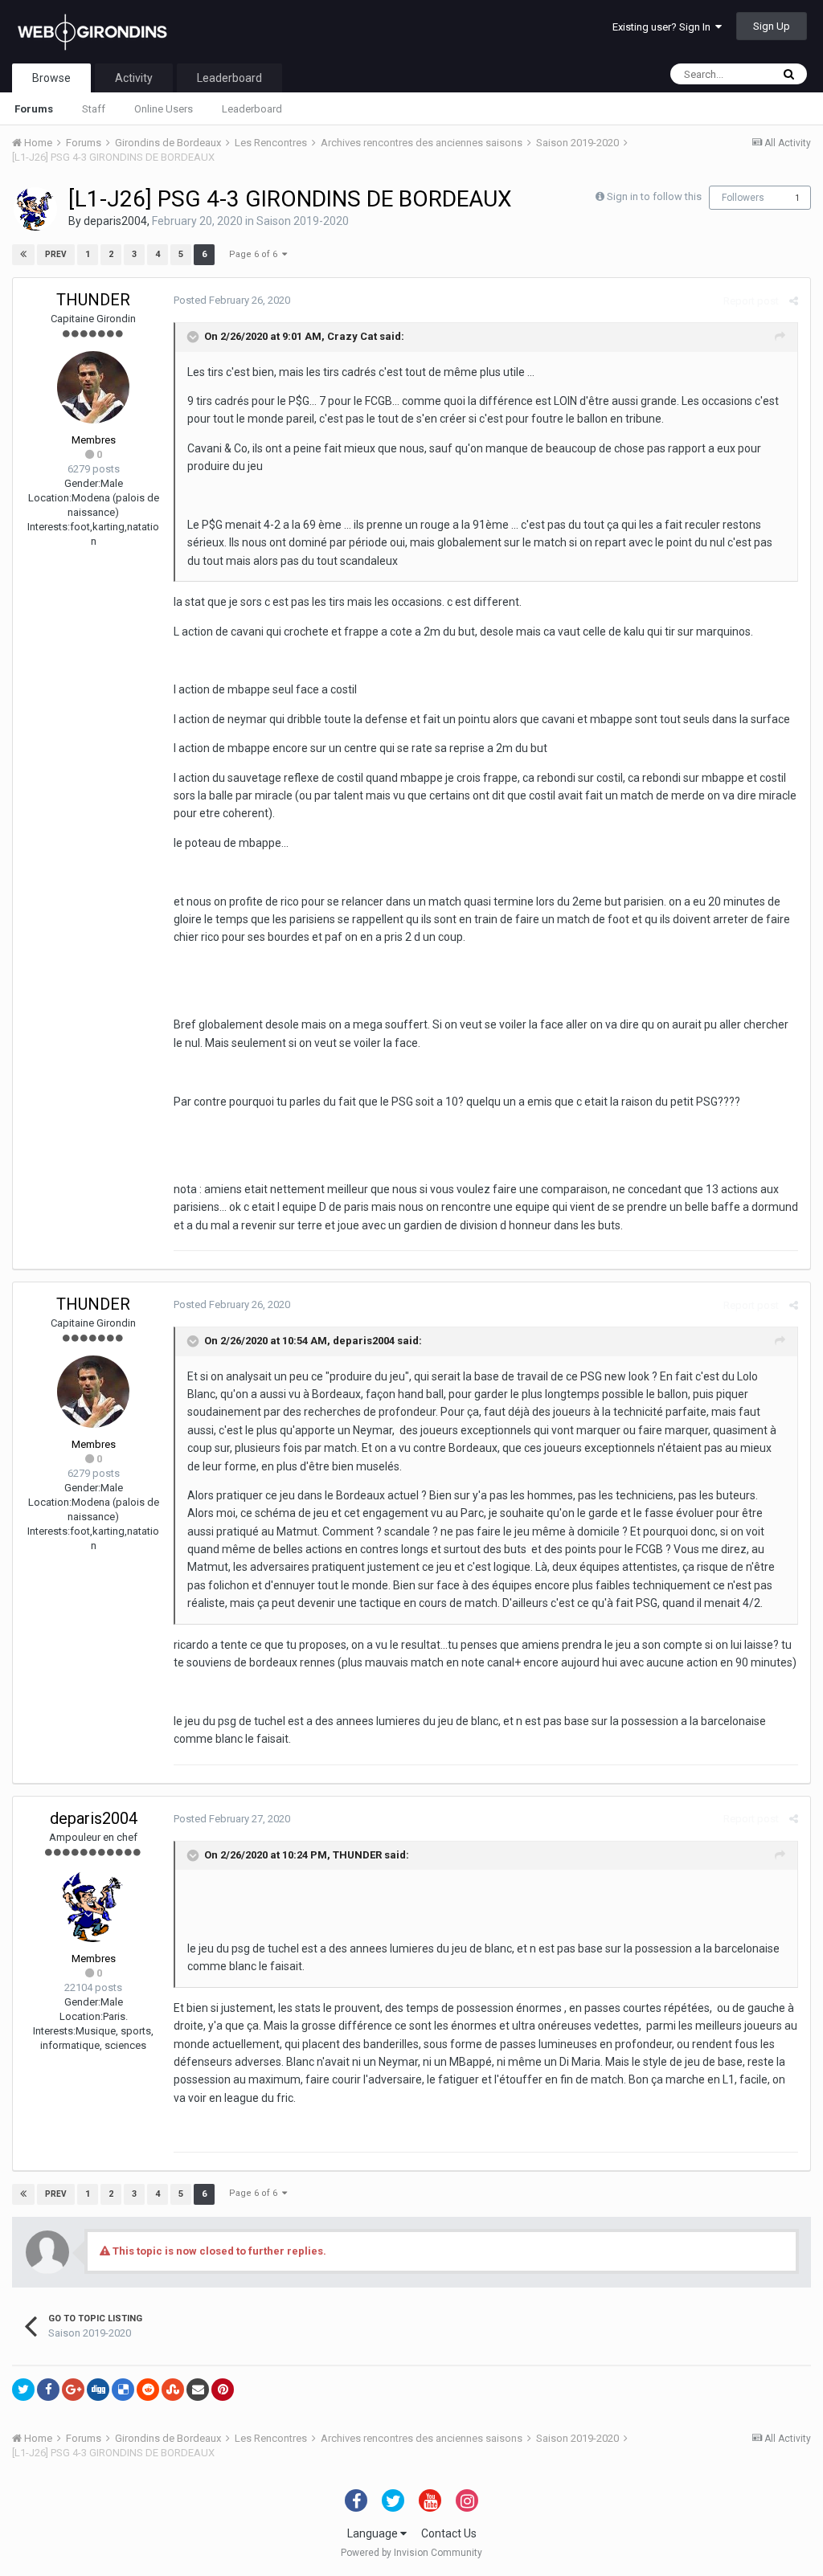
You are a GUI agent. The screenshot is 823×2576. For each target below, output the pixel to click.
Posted (232, 300)
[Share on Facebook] (48, 2390)
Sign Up (772, 26)
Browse (51, 78)
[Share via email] (198, 2390)
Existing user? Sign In (664, 27)
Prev (56, 254)
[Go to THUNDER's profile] (93, 387)
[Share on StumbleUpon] (173, 2390)
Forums (34, 109)
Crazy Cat (352, 336)
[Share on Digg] (98, 2390)
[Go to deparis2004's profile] (35, 209)
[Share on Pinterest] (223, 2390)
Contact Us (449, 2533)
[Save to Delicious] (123, 2390)
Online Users (164, 109)
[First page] (23, 255)
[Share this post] (794, 301)
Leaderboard (252, 109)
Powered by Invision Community (411, 2553)
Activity (134, 78)
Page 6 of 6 (256, 254)
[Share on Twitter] (23, 2390)
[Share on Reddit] (148, 2390)
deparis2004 (115, 221)
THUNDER (93, 300)
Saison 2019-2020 (303, 221)
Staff (94, 109)
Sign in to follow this (654, 196)
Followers (743, 198)
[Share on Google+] (73, 2390)
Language (374, 2533)
